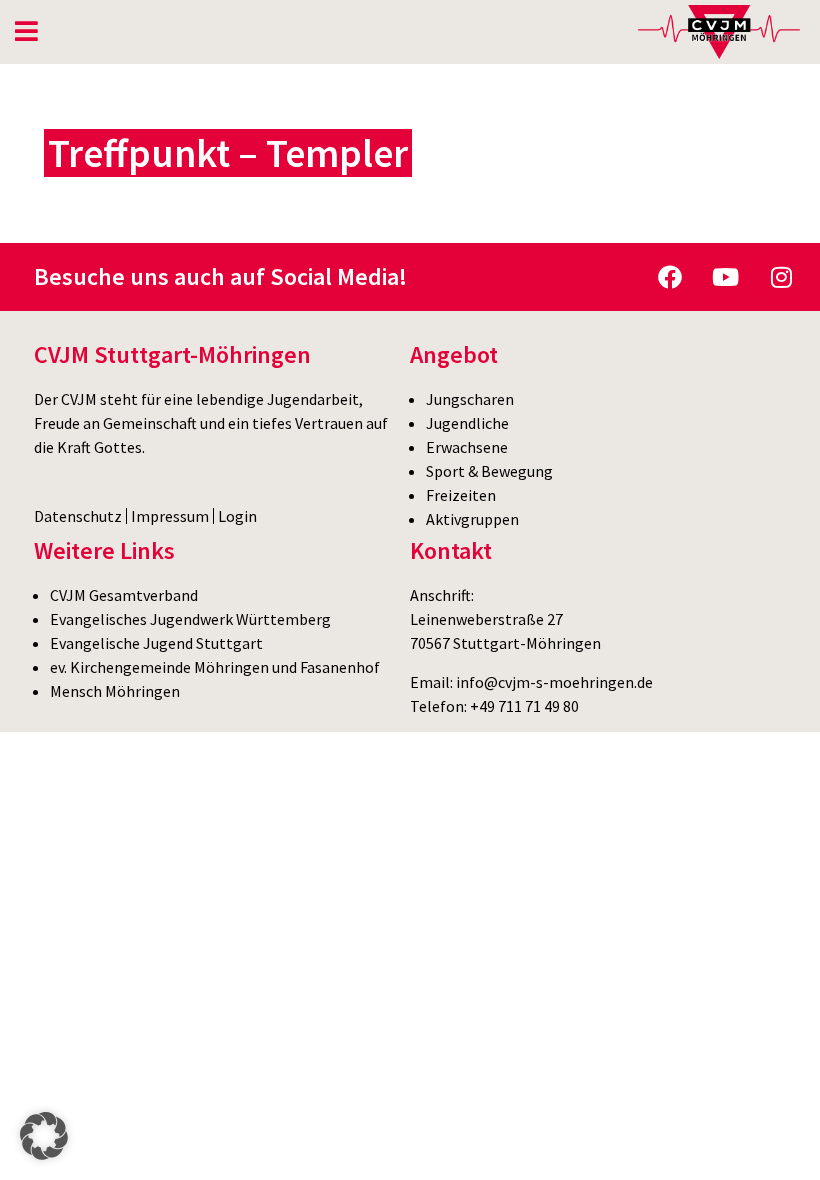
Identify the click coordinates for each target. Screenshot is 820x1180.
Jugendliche (467, 423)
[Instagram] (782, 277)
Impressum (170, 516)
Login (237, 516)
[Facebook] (670, 277)
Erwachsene (467, 447)
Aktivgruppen (472, 519)
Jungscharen (470, 399)
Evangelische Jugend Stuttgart (156, 643)
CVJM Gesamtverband (124, 595)
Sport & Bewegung (489, 471)
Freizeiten (461, 495)
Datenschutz (78, 516)
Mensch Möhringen (115, 691)
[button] (44, 1136)
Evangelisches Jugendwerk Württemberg (190, 619)
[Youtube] (726, 277)
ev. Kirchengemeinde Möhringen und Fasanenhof (215, 667)
